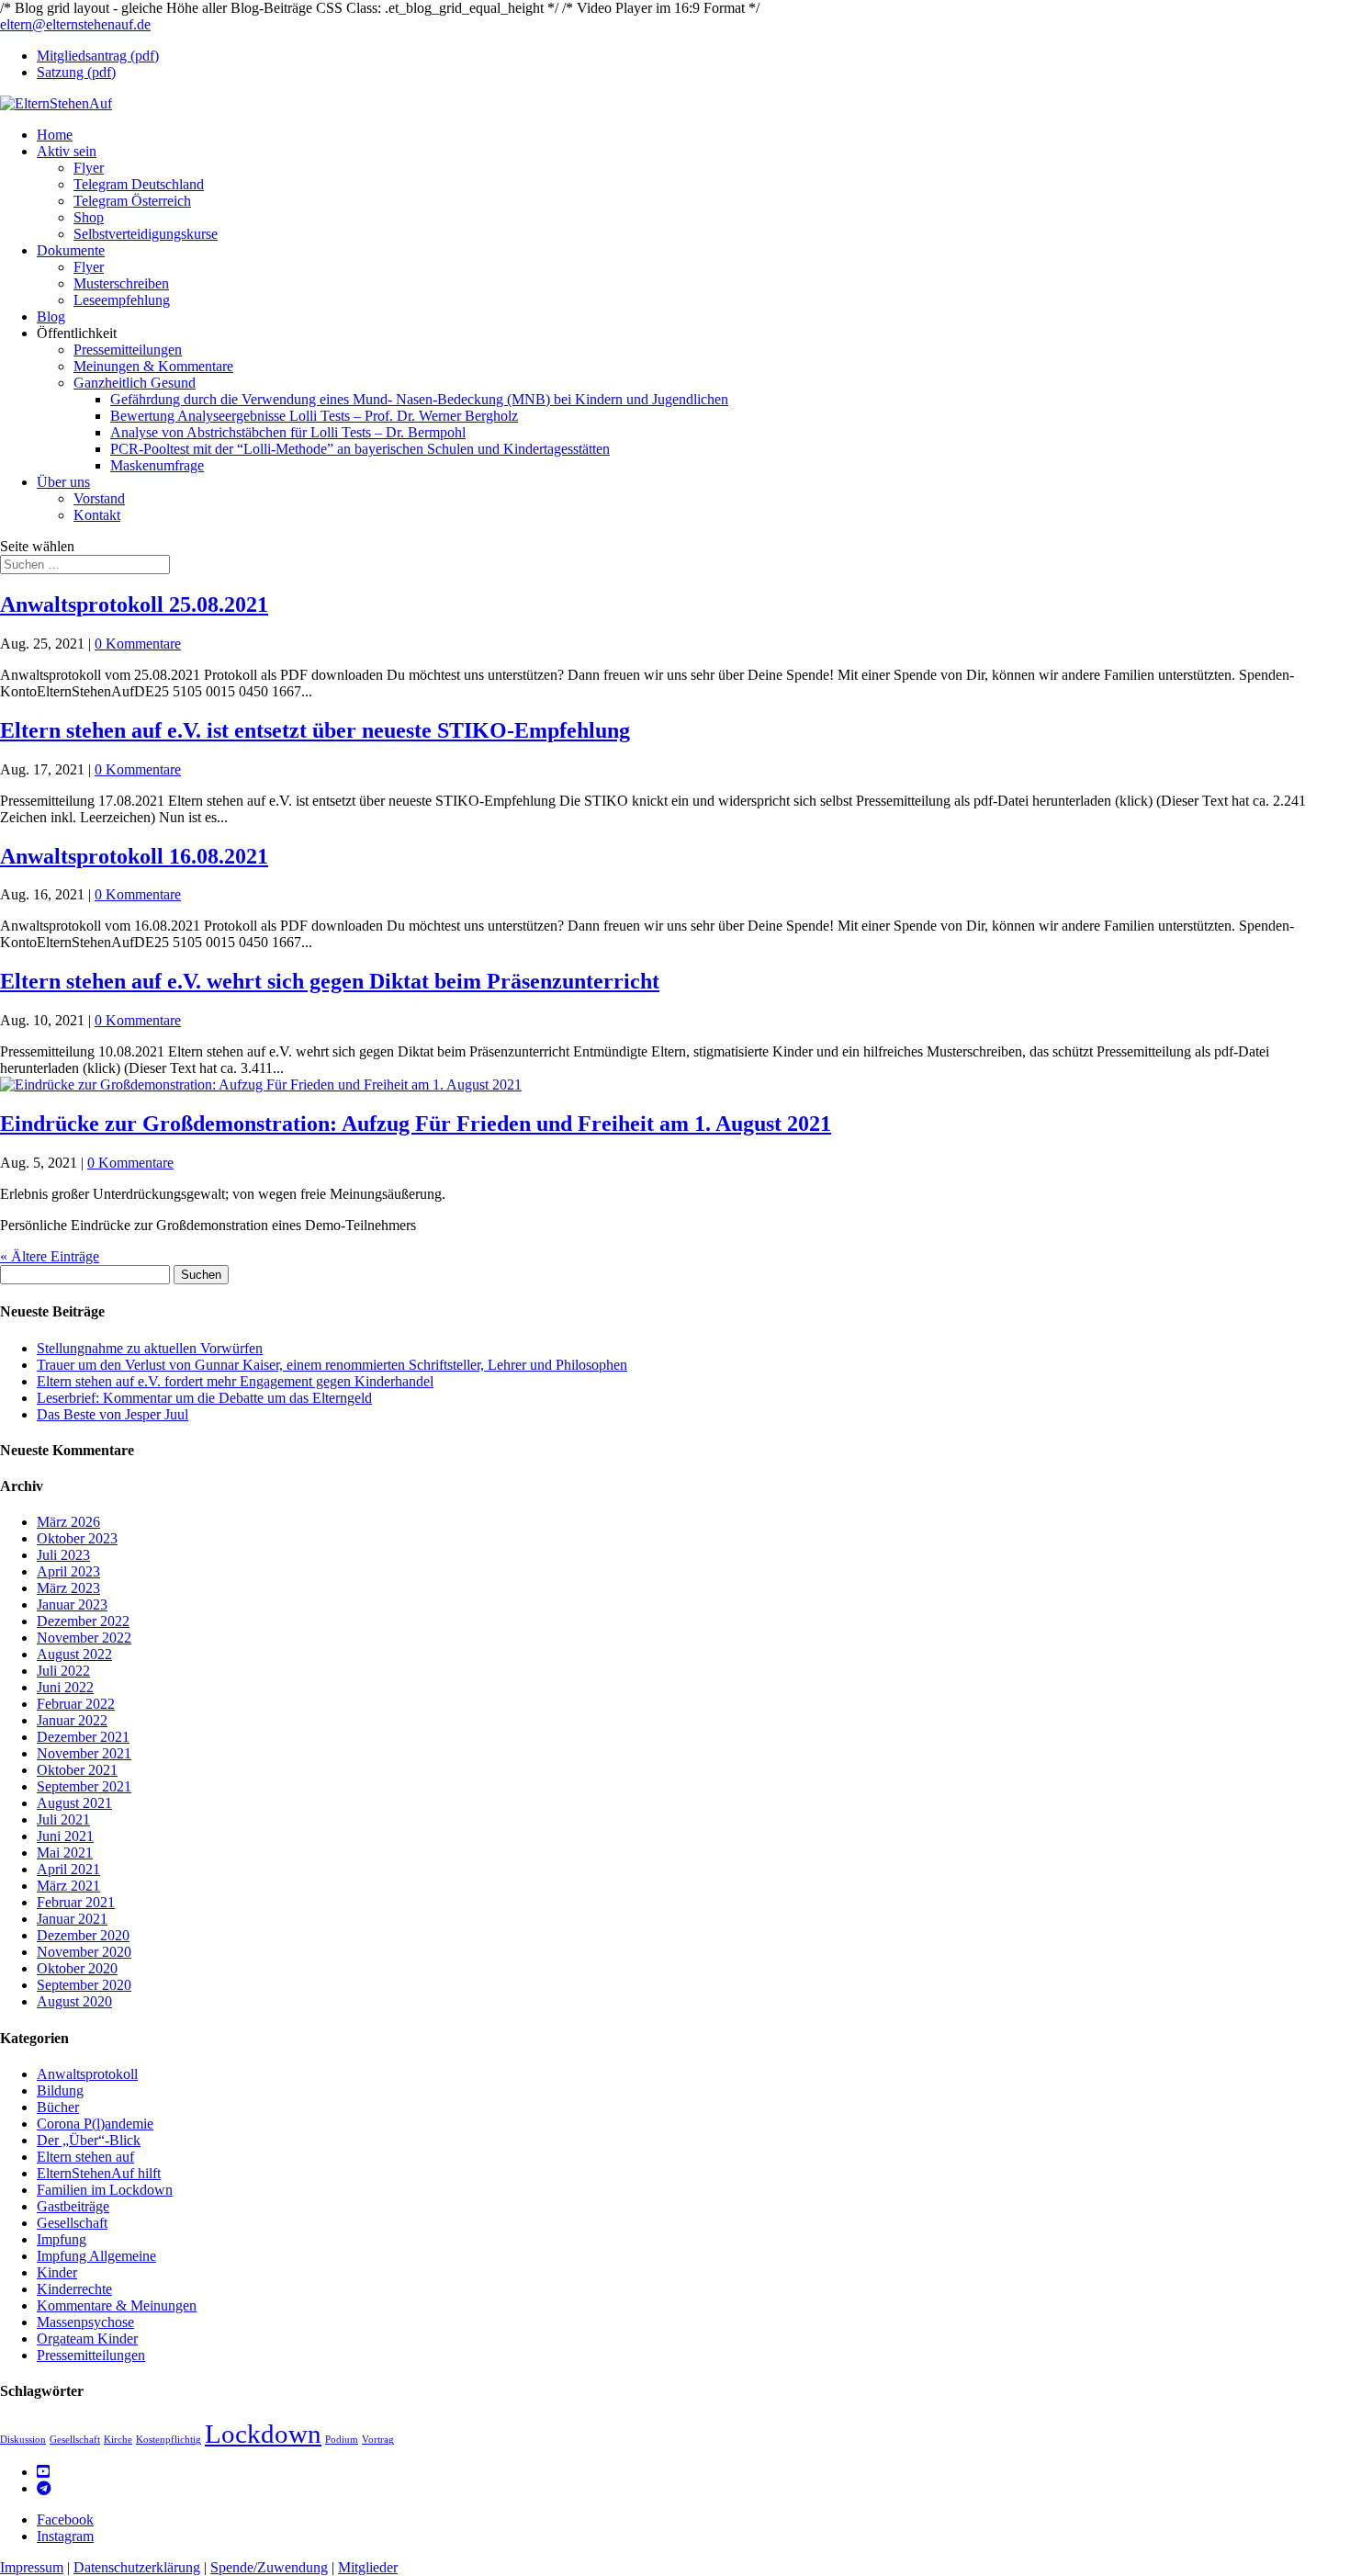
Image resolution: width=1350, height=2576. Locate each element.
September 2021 (84, 1786)
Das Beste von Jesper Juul (112, 1414)
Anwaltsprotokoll (87, 2074)
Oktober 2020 (77, 1968)
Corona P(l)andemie (95, 2124)
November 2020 (84, 1952)
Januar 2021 (72, 1919)
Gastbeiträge (73, 2206)
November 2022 (84, 1638)
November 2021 (84, 1753)
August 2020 (74, 2001)
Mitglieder (368, 2567)
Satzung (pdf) (76, 72)
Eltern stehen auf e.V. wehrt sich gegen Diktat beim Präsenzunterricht (330, 981)
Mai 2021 (65, 1853)
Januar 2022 (72, 1720)
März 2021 (68, 1886)
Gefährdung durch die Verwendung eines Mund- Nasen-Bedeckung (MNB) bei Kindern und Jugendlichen (419, 399)
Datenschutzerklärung (137, 2567)
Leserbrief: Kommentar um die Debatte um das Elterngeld (204, 1398)
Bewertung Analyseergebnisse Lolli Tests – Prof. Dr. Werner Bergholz (314, 416)
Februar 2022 (76, 1704)
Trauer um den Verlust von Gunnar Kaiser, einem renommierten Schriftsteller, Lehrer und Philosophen (332, 1365)
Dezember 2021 (83, 1737)
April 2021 (68, 1869)
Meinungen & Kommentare (153, 366)
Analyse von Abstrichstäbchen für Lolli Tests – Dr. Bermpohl (288, 432)
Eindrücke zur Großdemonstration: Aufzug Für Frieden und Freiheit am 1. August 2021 (416, 1124)
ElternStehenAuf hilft (99, 2173)
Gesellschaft (72, 2223)
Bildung (60, 2090)
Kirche (118, 2440)
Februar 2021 (76, 1902)
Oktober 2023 (77, 1538)
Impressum (32, 2567)
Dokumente (71, 250)
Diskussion (23, 2440)
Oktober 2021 (77, 1770)
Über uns (63, 482)
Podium (342, 2440)
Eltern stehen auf (85, 2157)
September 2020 (84, 1985)
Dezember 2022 (83, 1621)
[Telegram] (44, 2488)
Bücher (58, 2107)
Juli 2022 (63, 1671)
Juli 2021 (63, 1819)
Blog (51, 316)
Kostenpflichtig (169, 2440)
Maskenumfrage (157, 465)
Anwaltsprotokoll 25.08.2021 (134, 604)
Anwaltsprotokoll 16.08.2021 (134, 856)
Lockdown (263, 2434)
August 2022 (74, 1654)
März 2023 (68, 1588)
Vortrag (378, 2440)
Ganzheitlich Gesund (135, 383)
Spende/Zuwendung (269, 2567)
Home (55, 135)
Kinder (57, 2272)
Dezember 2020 (83, 1935)
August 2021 (74, 1803)
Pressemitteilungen (128, 350)
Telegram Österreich (132, 201)
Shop (89, 217)
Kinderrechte (74, 2289)
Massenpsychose (85, 2322)
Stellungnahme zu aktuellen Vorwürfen (150, 1348)
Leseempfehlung (122, 300)
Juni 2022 (65, 1687)
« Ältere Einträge (50, 1256)
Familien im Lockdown (105, 2190)
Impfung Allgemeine (96, 2256)
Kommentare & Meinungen (117, 2305)
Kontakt (97, 515)
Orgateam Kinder (87, 2339)
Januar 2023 (72, 1604)
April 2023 (68, 1571)
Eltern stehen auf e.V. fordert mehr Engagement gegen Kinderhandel (235, 1381)
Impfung (62, 2239)
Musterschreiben (121, 283)
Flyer (89, 168)
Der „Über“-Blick (89, 2140)
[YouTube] (43, 2472)
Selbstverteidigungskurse (146, 234)
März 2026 (68, 1522)
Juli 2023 (63, 1555)
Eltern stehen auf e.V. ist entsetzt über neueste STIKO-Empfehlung (315, 730)
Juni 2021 (65, 1836)
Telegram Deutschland (139, 184)
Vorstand (99, 498)
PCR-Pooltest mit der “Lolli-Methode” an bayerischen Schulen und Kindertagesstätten (360, 449)
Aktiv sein (67, 151)
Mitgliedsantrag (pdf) (98, 56)
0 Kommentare (138, 644)
